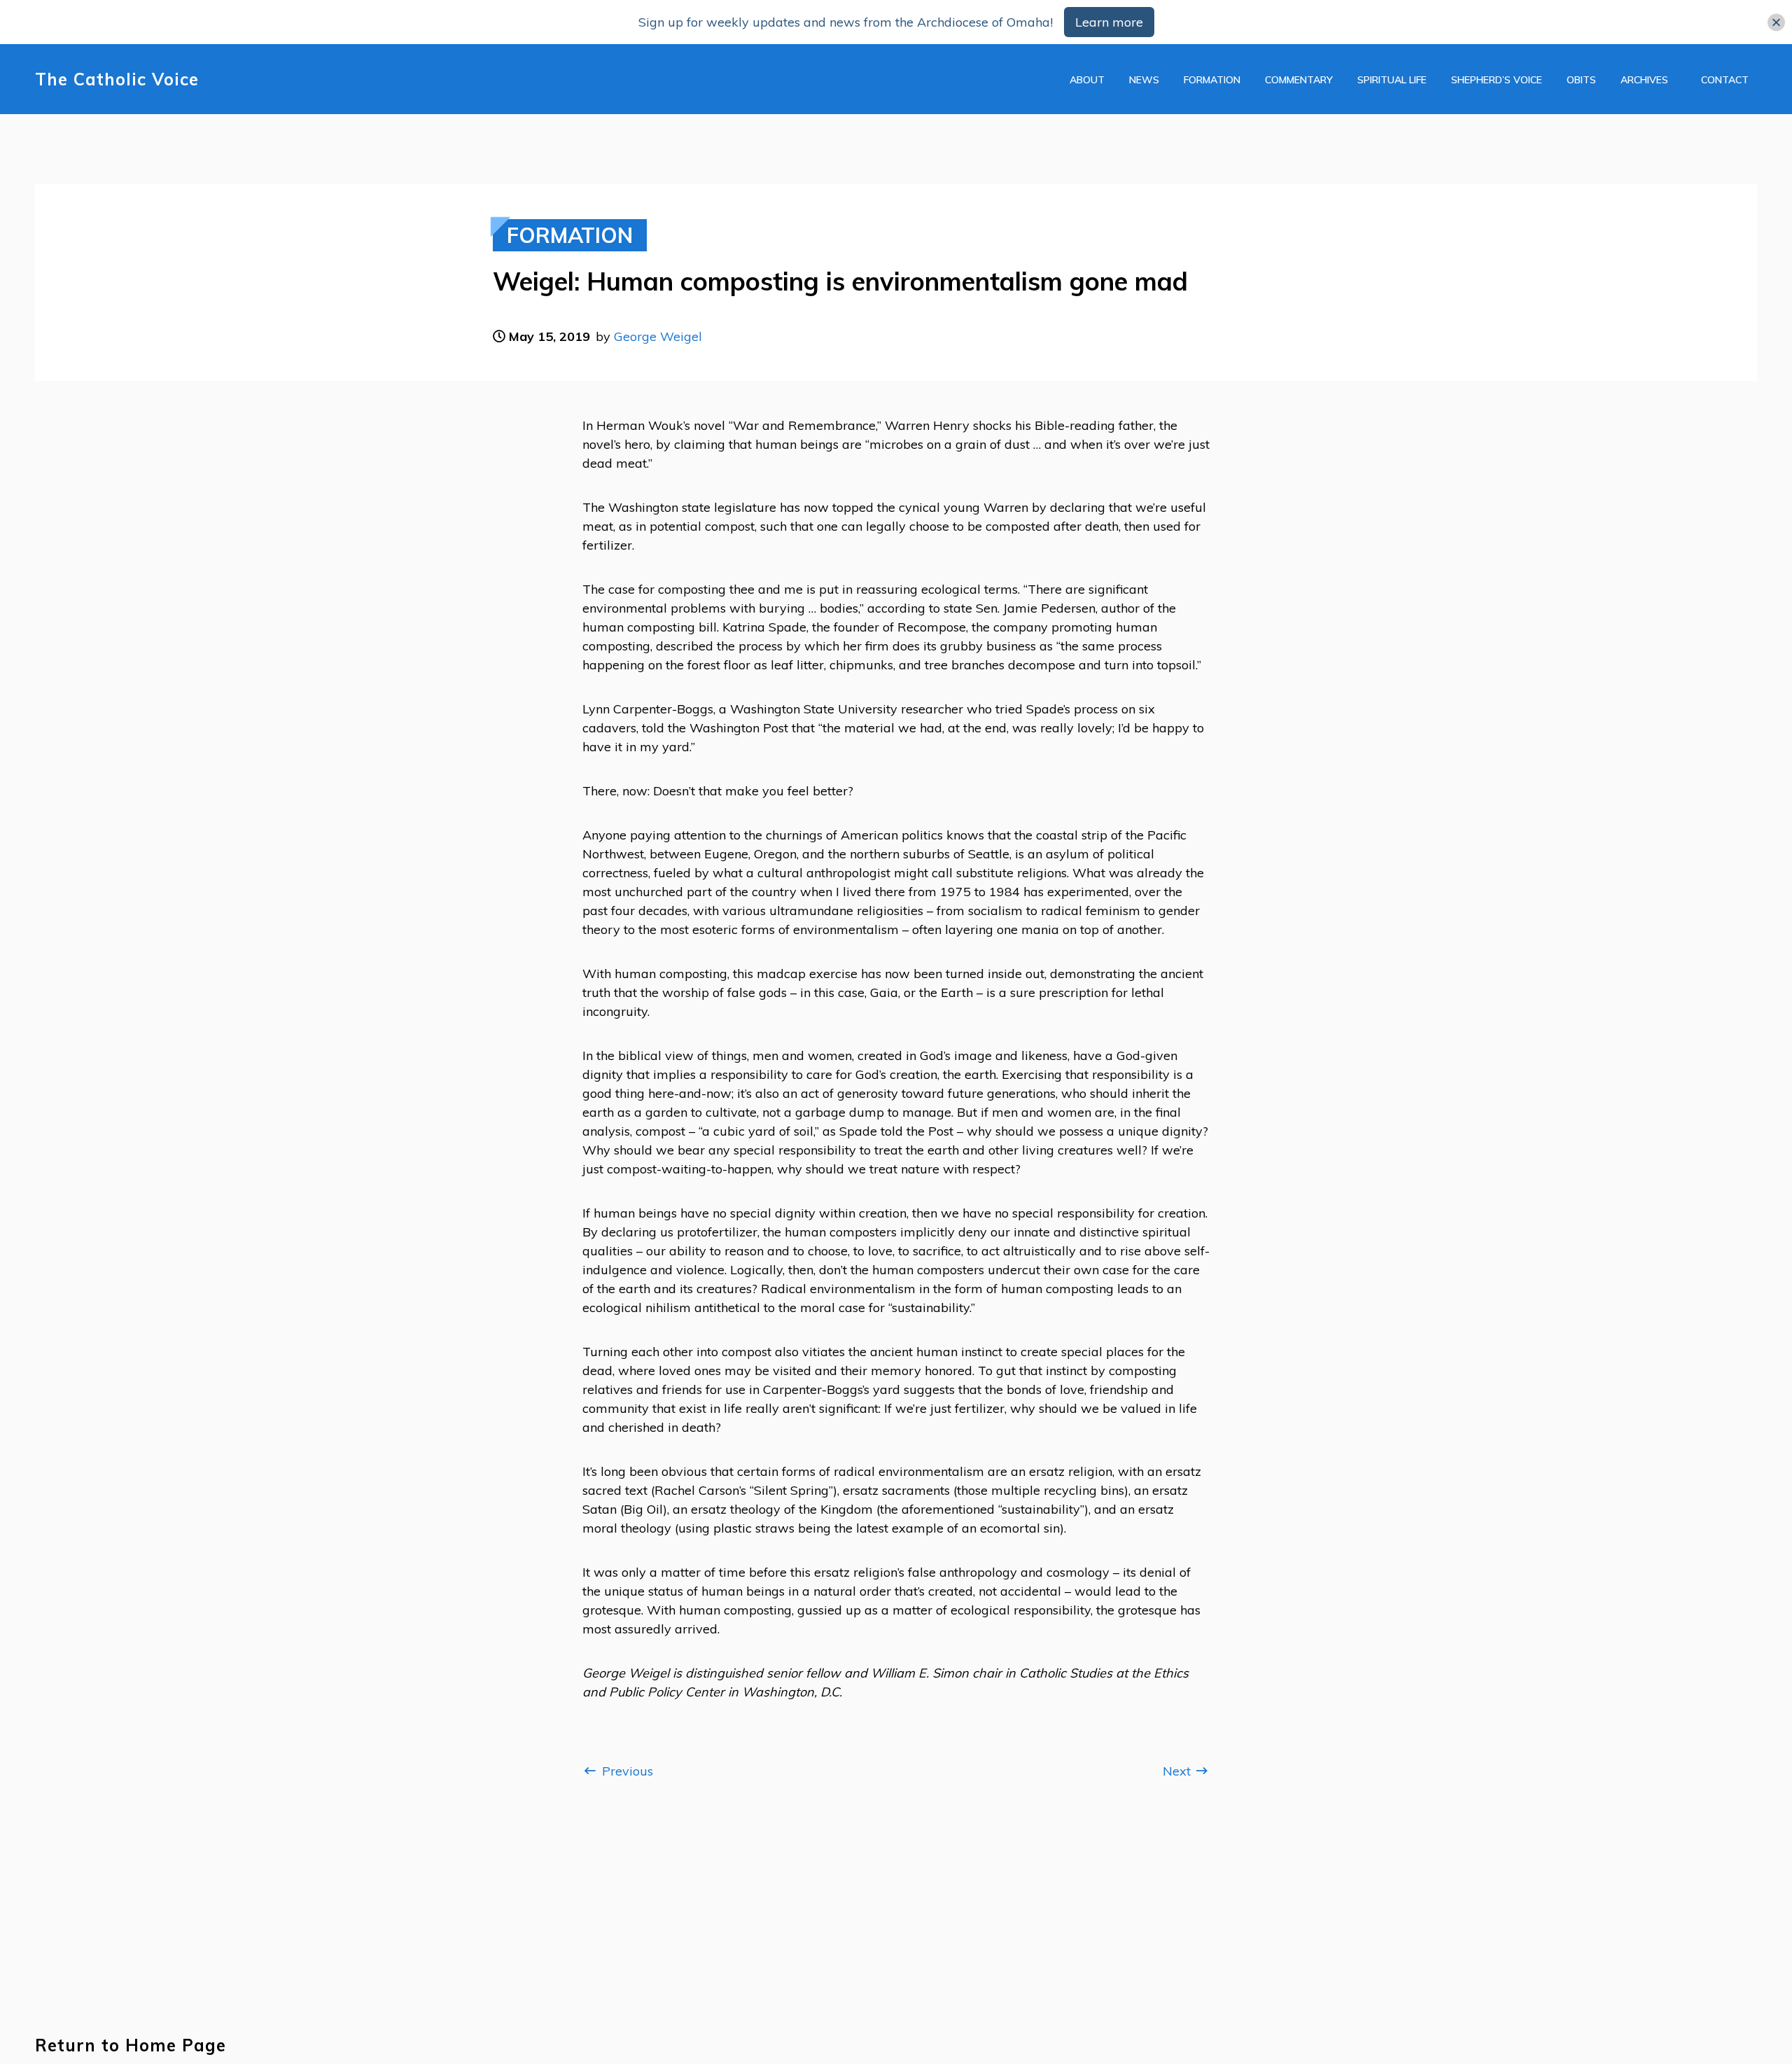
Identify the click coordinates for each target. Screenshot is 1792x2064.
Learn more (1109, 22)
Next (1178, 1771)
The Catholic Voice (117, 79)
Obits (1581, 80)
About (1087, 80)
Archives (1644, 80)
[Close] (1776, 22)
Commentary (1299, 80)
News (1144, 80)
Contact (1725, 80)
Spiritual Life (1392, 80)
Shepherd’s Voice (1497, 80)
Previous (626, 1771)
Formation (1212, 80)
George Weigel (658, 336)
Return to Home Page (131, 2045)
